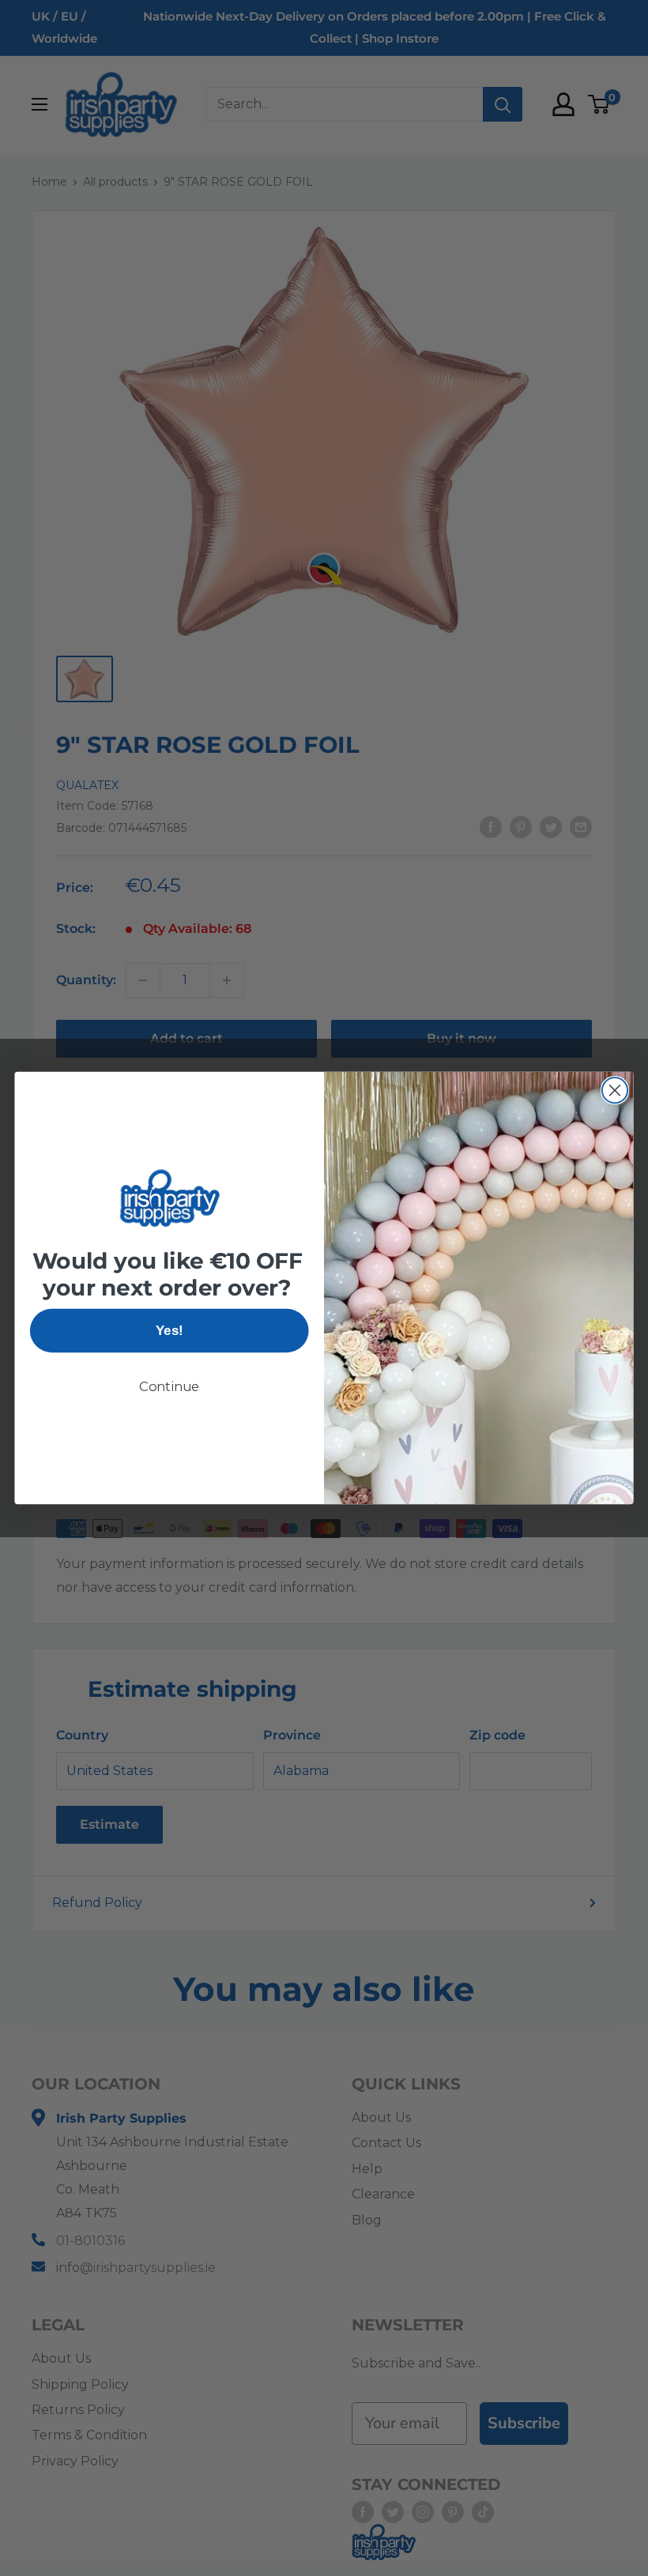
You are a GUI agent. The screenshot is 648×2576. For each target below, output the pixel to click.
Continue (170, 1386)
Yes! (169, 1330)
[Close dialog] (615, 1090)
